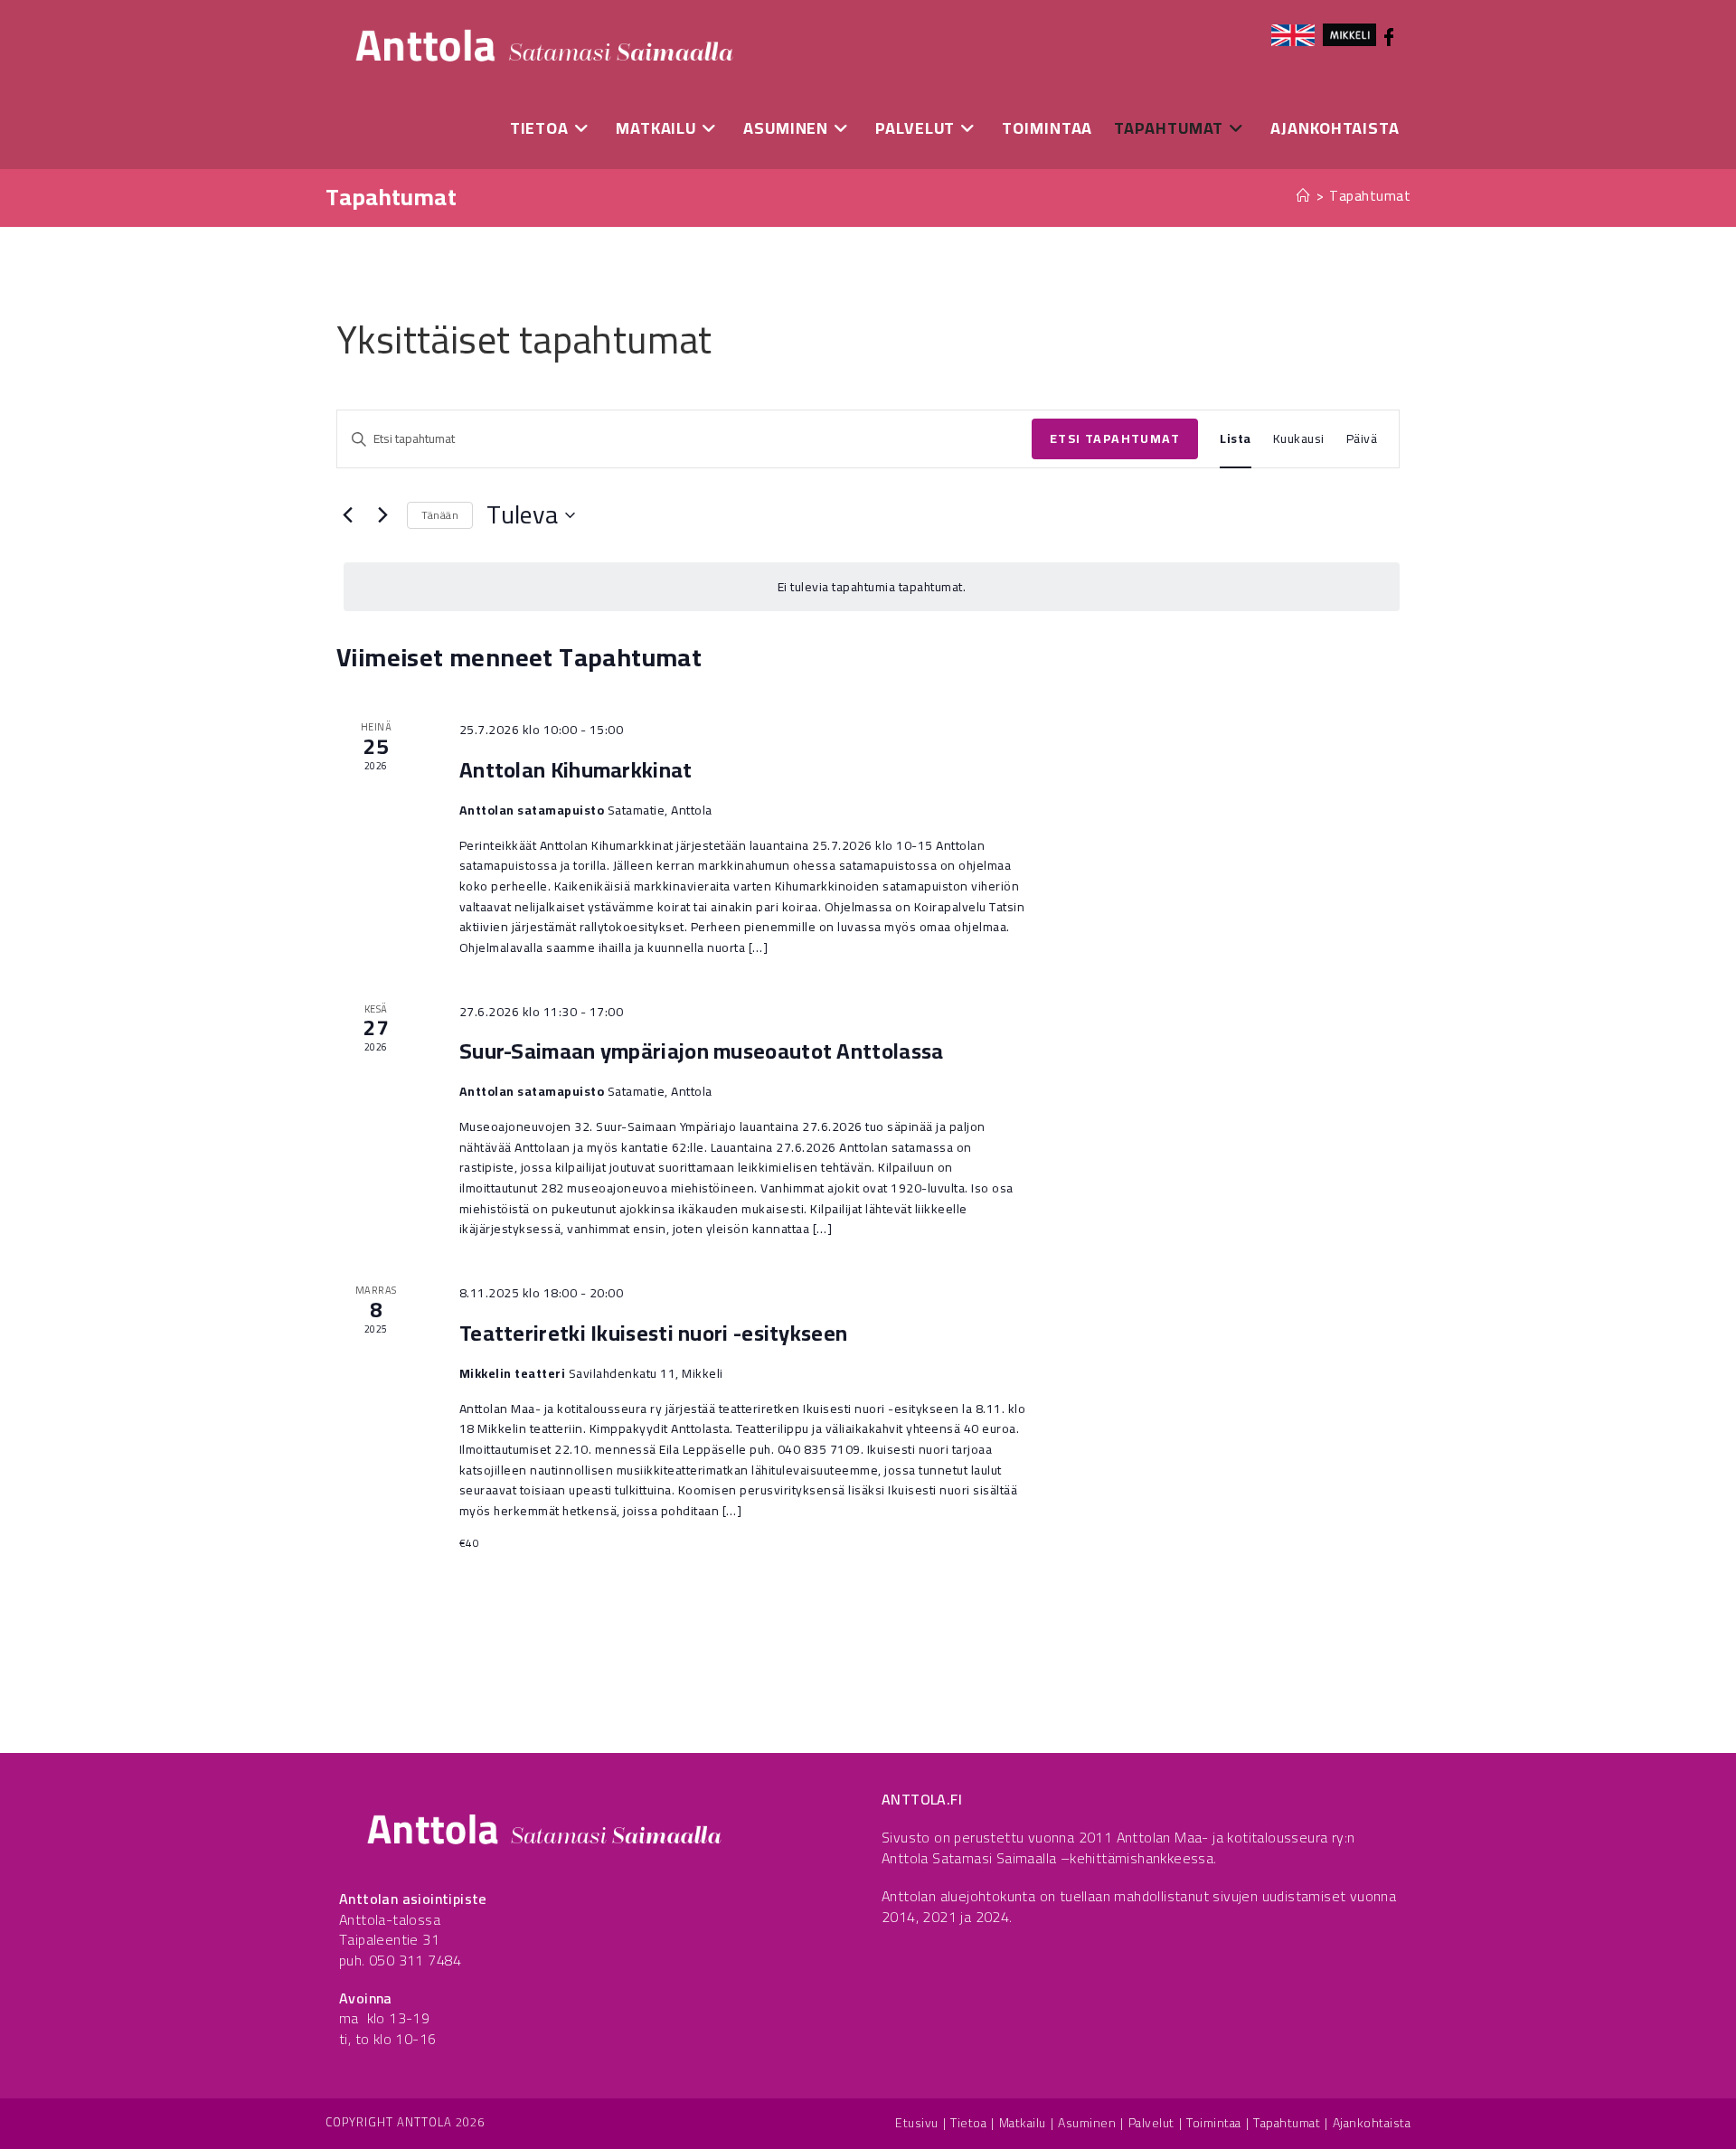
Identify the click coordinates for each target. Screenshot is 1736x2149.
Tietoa (968, 2123)
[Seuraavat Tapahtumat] (382, 515)
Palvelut (1151, 2123)
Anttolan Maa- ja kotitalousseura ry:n (1236, 1837)
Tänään (440, 515)
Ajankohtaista (1372, 2123)
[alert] (872, 587)
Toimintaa (1214, 2123)
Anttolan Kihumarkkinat (576, 770)
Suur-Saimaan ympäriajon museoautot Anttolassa (702, 1051)
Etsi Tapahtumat (1115, 438)
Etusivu (917, 2123)
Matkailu (1023, 2123)
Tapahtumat (1370, 196)
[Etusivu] (1304, 196)
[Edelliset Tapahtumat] (347, 515)
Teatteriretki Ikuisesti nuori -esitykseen (653, 1333)
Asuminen (1087, 2123)
